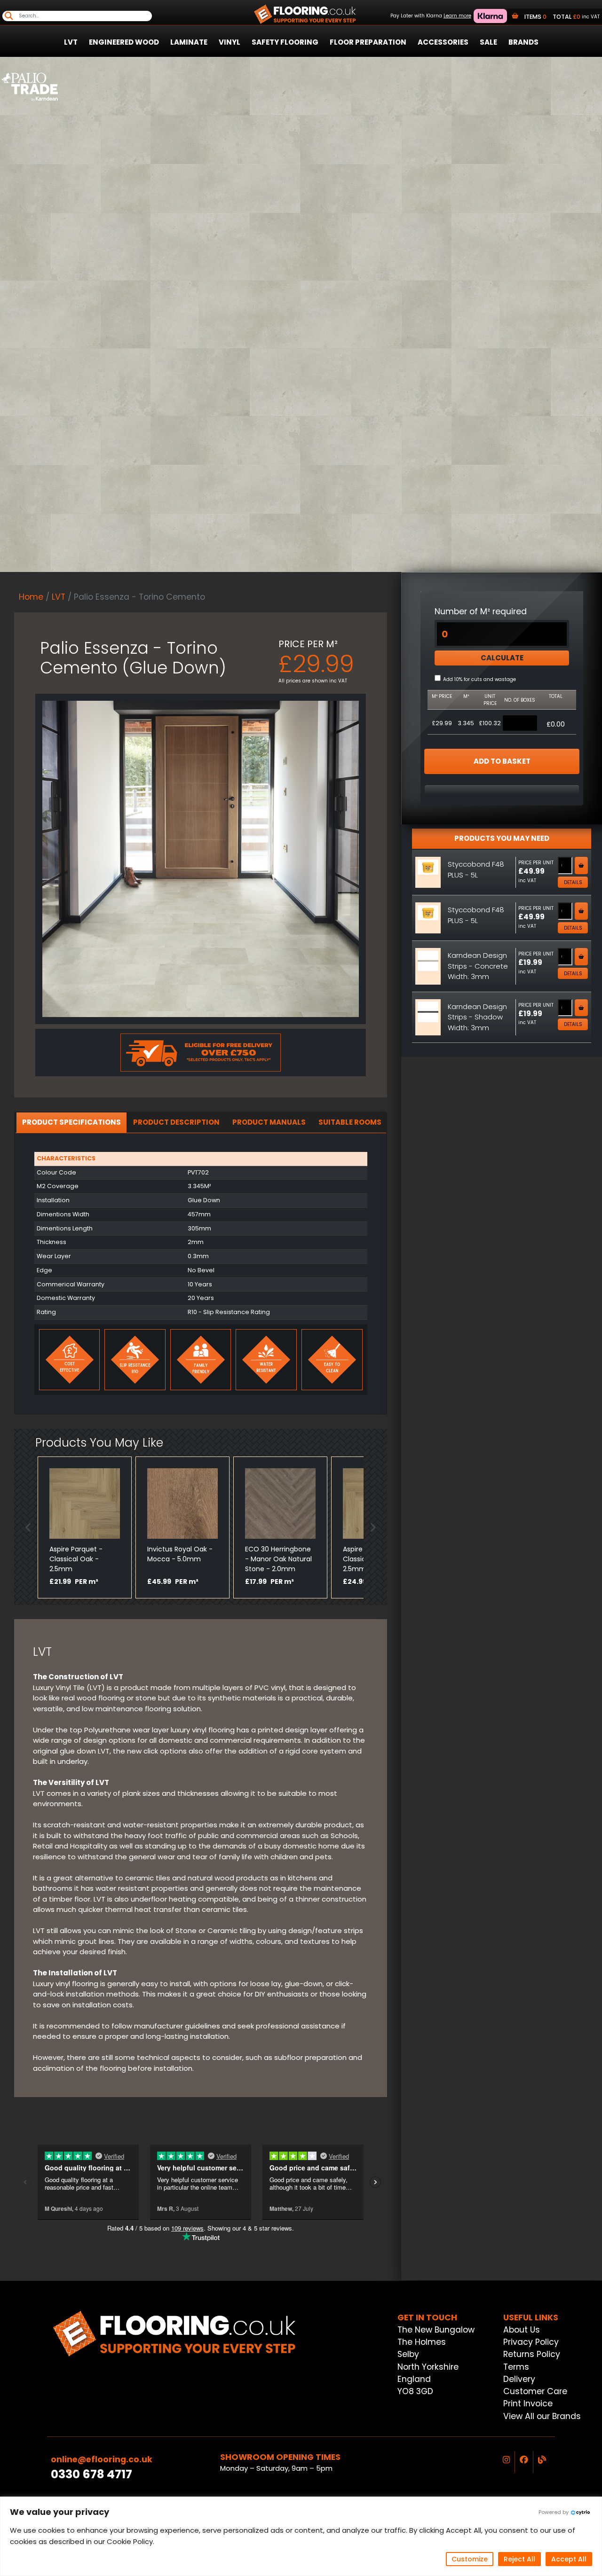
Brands (523, 42)
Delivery (519, 2379)
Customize (470, 2559)
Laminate (189, 42)
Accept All (569, 2559)
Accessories (443, 42)
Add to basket (502, 761)
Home (31, 597)
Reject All (519, 2559)
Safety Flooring (285, 42)
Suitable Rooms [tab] (350, 1122)
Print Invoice (528, 2404)
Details (573, 882)
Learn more (457, 16)
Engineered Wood (124, 42)
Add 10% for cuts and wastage (479, 679)
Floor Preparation (368, 42)
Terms (516, 2367)
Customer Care (535, 2391)
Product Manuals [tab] (269, 1122)
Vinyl (230, 42)
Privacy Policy (531, 2342)
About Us (522, 2330)
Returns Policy (532, 2354)
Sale (488, 42)
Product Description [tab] (176, 1122)
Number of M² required (481, 611)
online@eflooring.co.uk (102, 2459)
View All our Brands (542, 2416)
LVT (71, 42)
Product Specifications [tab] (71, 1122)
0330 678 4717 (91, 2474)
